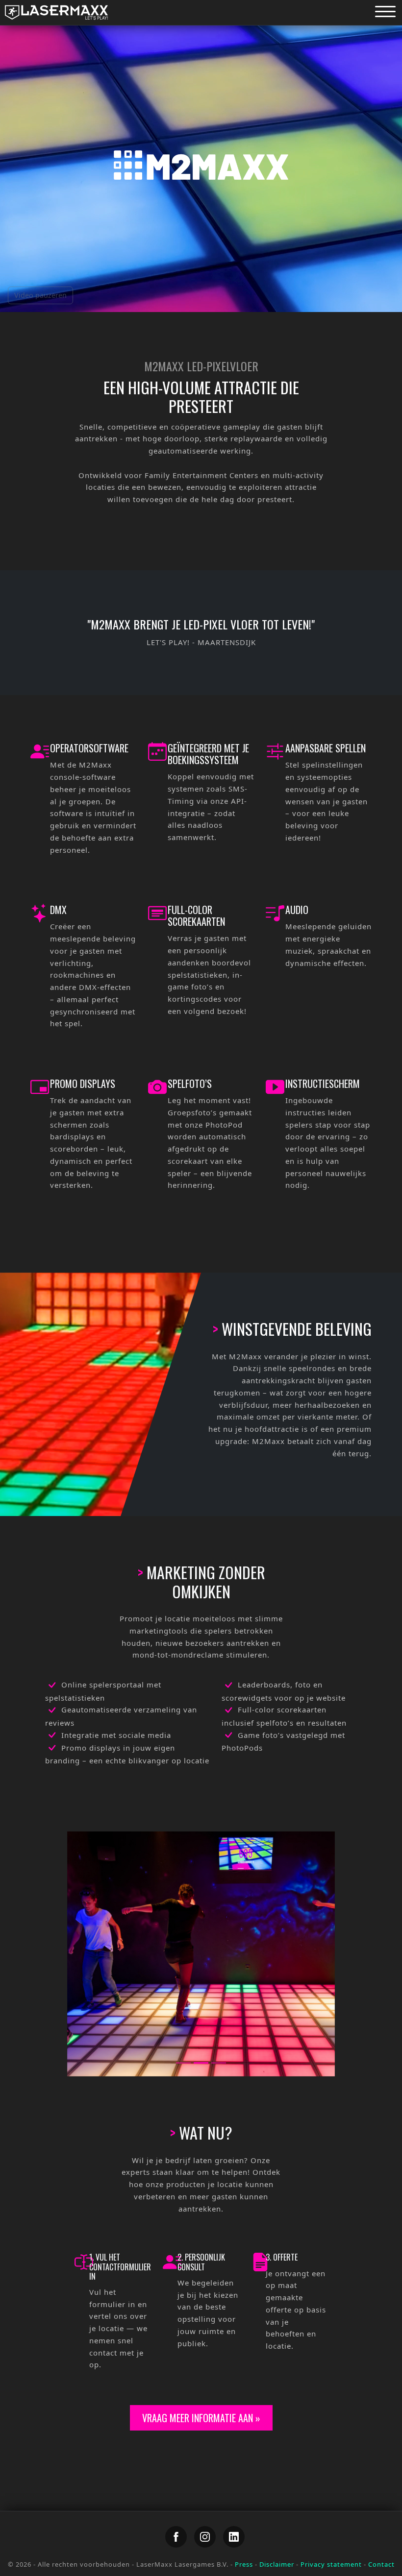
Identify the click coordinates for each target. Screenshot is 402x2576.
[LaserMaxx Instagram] (205, 2537)
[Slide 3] (219, 2063)
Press (244, 2564)
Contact (381, 2564)
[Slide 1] (183, 2063)
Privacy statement (331, 2564)
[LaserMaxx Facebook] (176, 2537)
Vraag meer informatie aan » (201, 2418)
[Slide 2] (201, 2063)
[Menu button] (385, 11)
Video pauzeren (40, 295)
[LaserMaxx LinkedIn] (234, 2537)
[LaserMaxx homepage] (56, 12)
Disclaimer (277, 2564)
